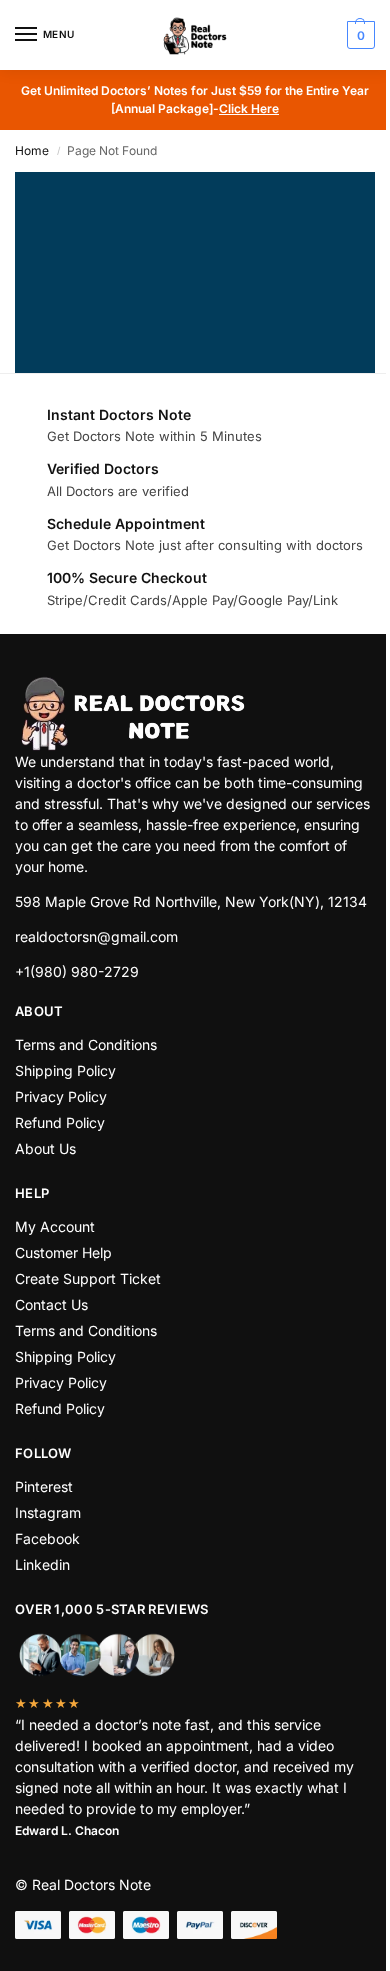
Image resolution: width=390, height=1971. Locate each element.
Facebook (47, 1538)
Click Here (249, 108)
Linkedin (42, 1564)
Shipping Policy (65, 1070)
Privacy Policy (61, 1096)
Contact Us (51, 1304)
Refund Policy (60, 1122)
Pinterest (44, 1486)
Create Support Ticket (88, 1278)
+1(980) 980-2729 (77, 971)
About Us (45, 1148)
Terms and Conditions (86, 1044)
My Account (55, 1226)
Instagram (48, 1512)
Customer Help (63, 1252)
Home (32, 150)
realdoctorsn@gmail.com (96, 936)
